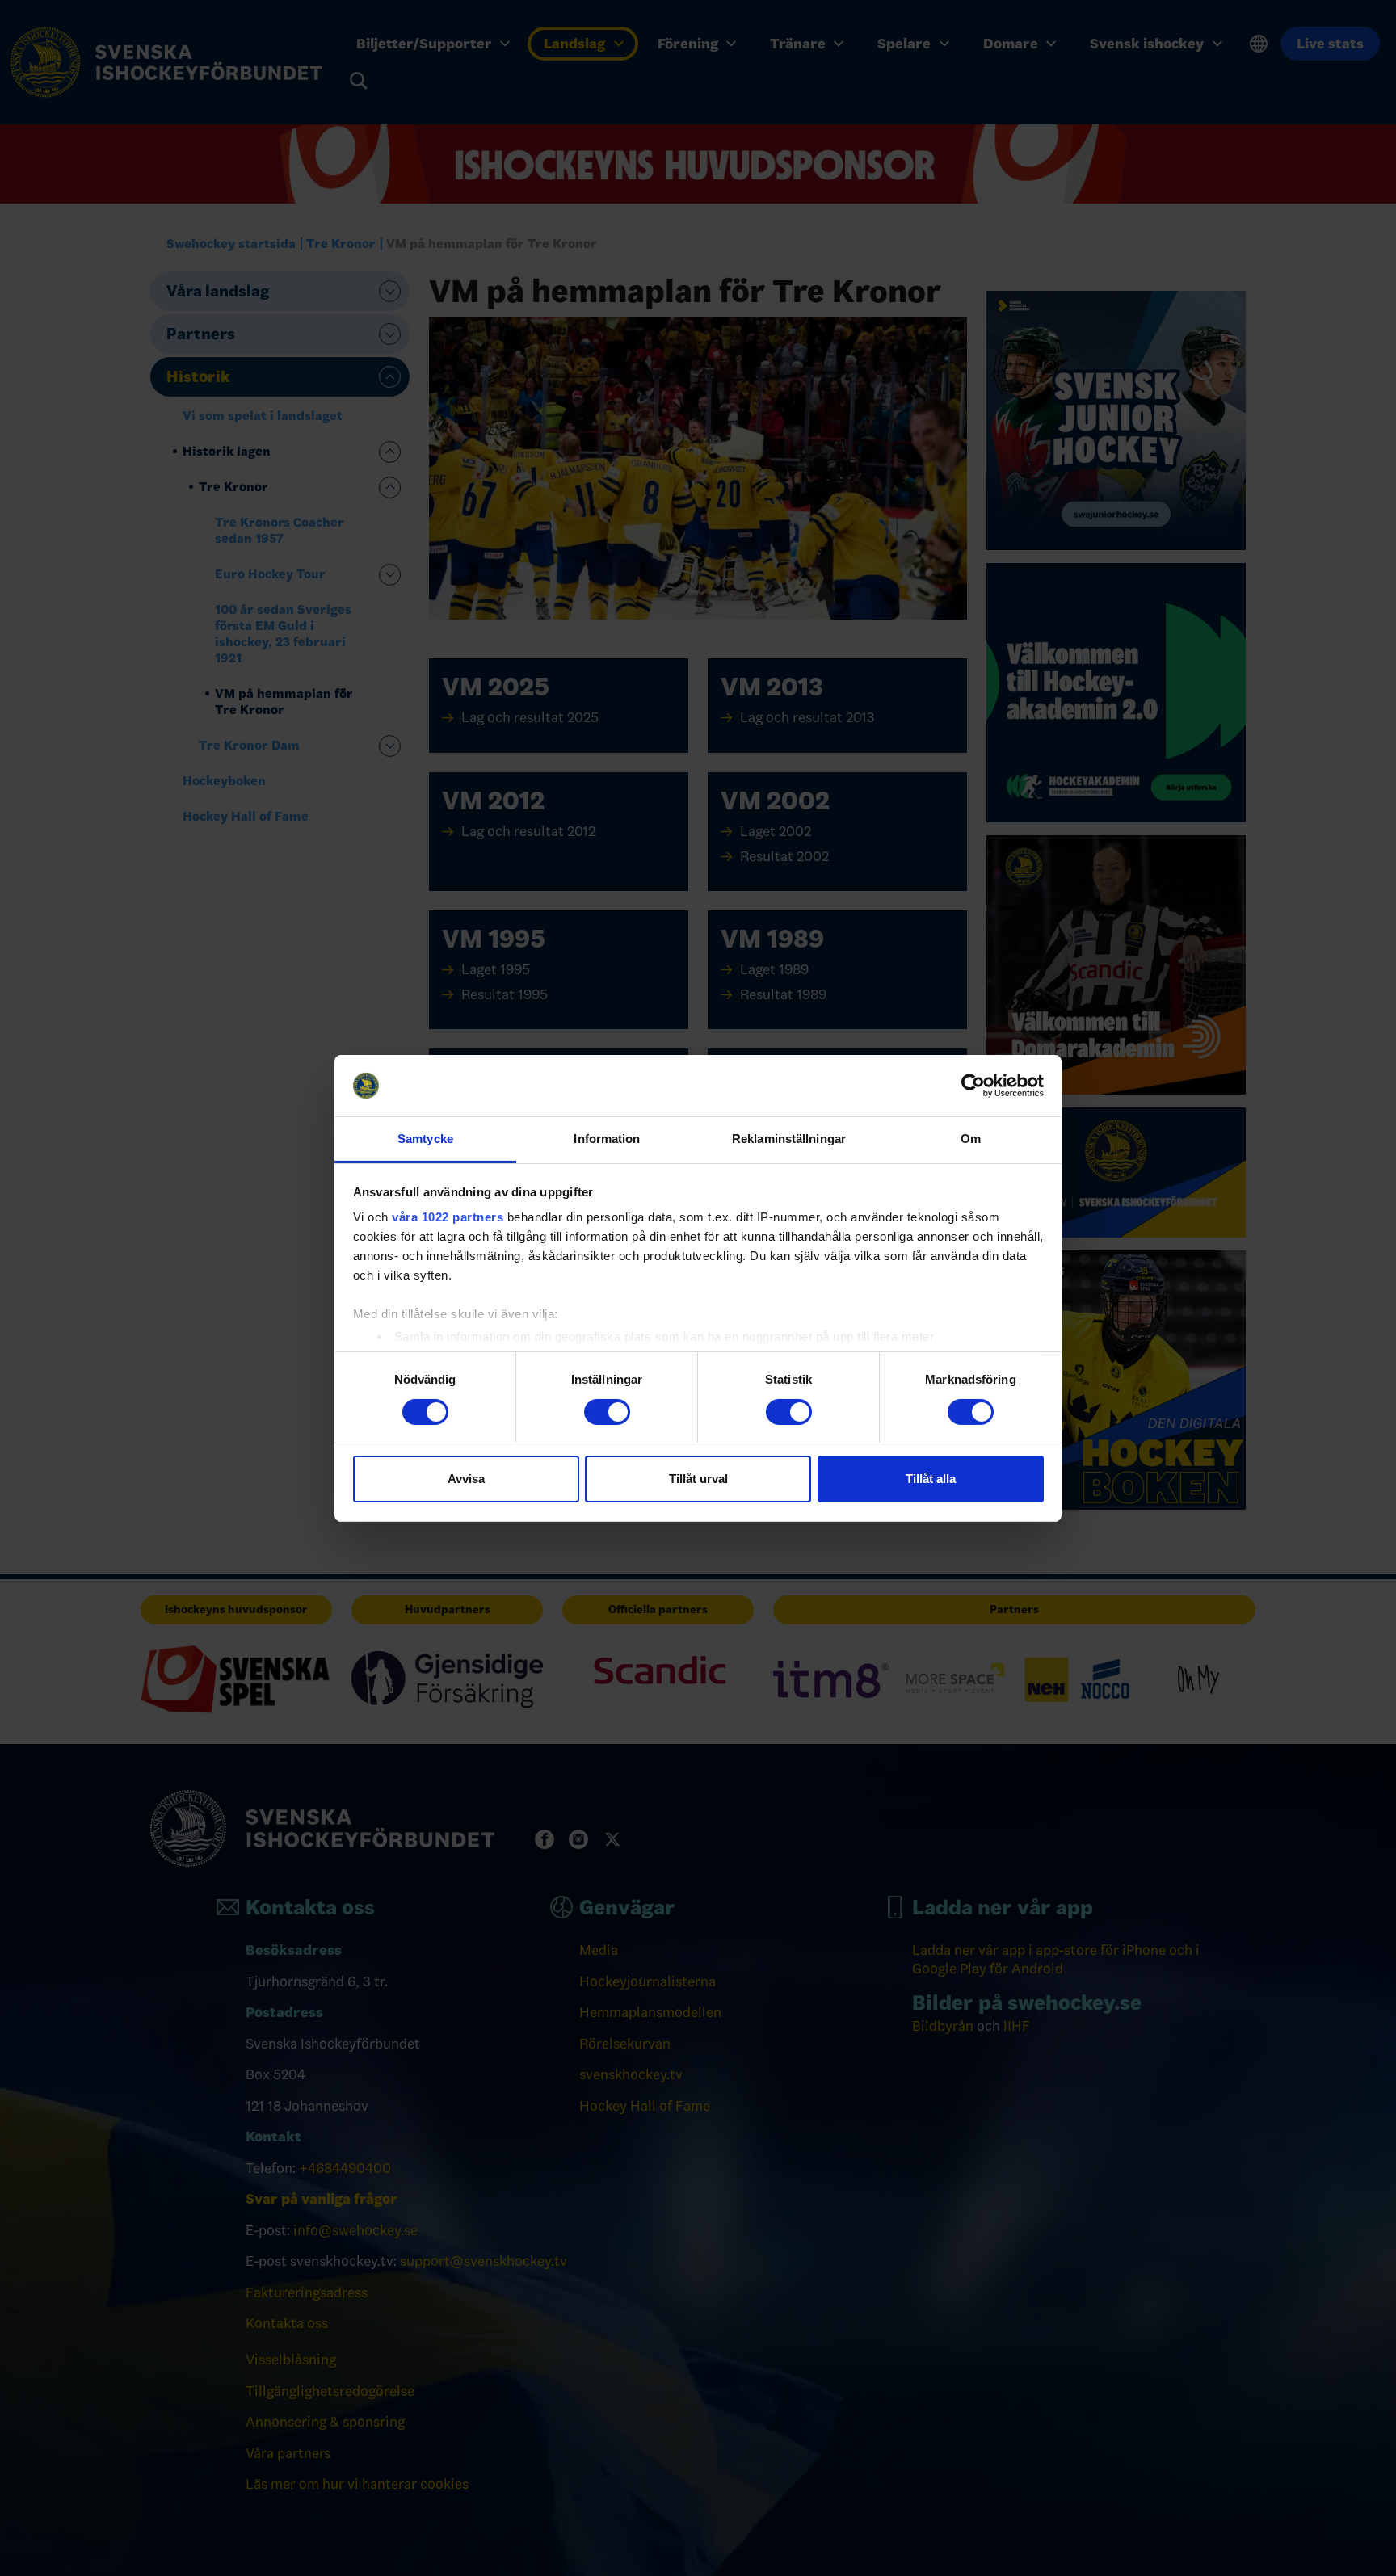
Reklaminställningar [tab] (789, 1139)
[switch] (607, 1412)
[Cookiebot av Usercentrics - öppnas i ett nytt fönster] (973, 1086)
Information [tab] (607, 1139)
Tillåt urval (698, 1479)
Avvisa (466, 1479)
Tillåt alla (931, 1479)
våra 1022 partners (448, 1217)
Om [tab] (971, 1139)
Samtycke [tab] (425, 1139)
